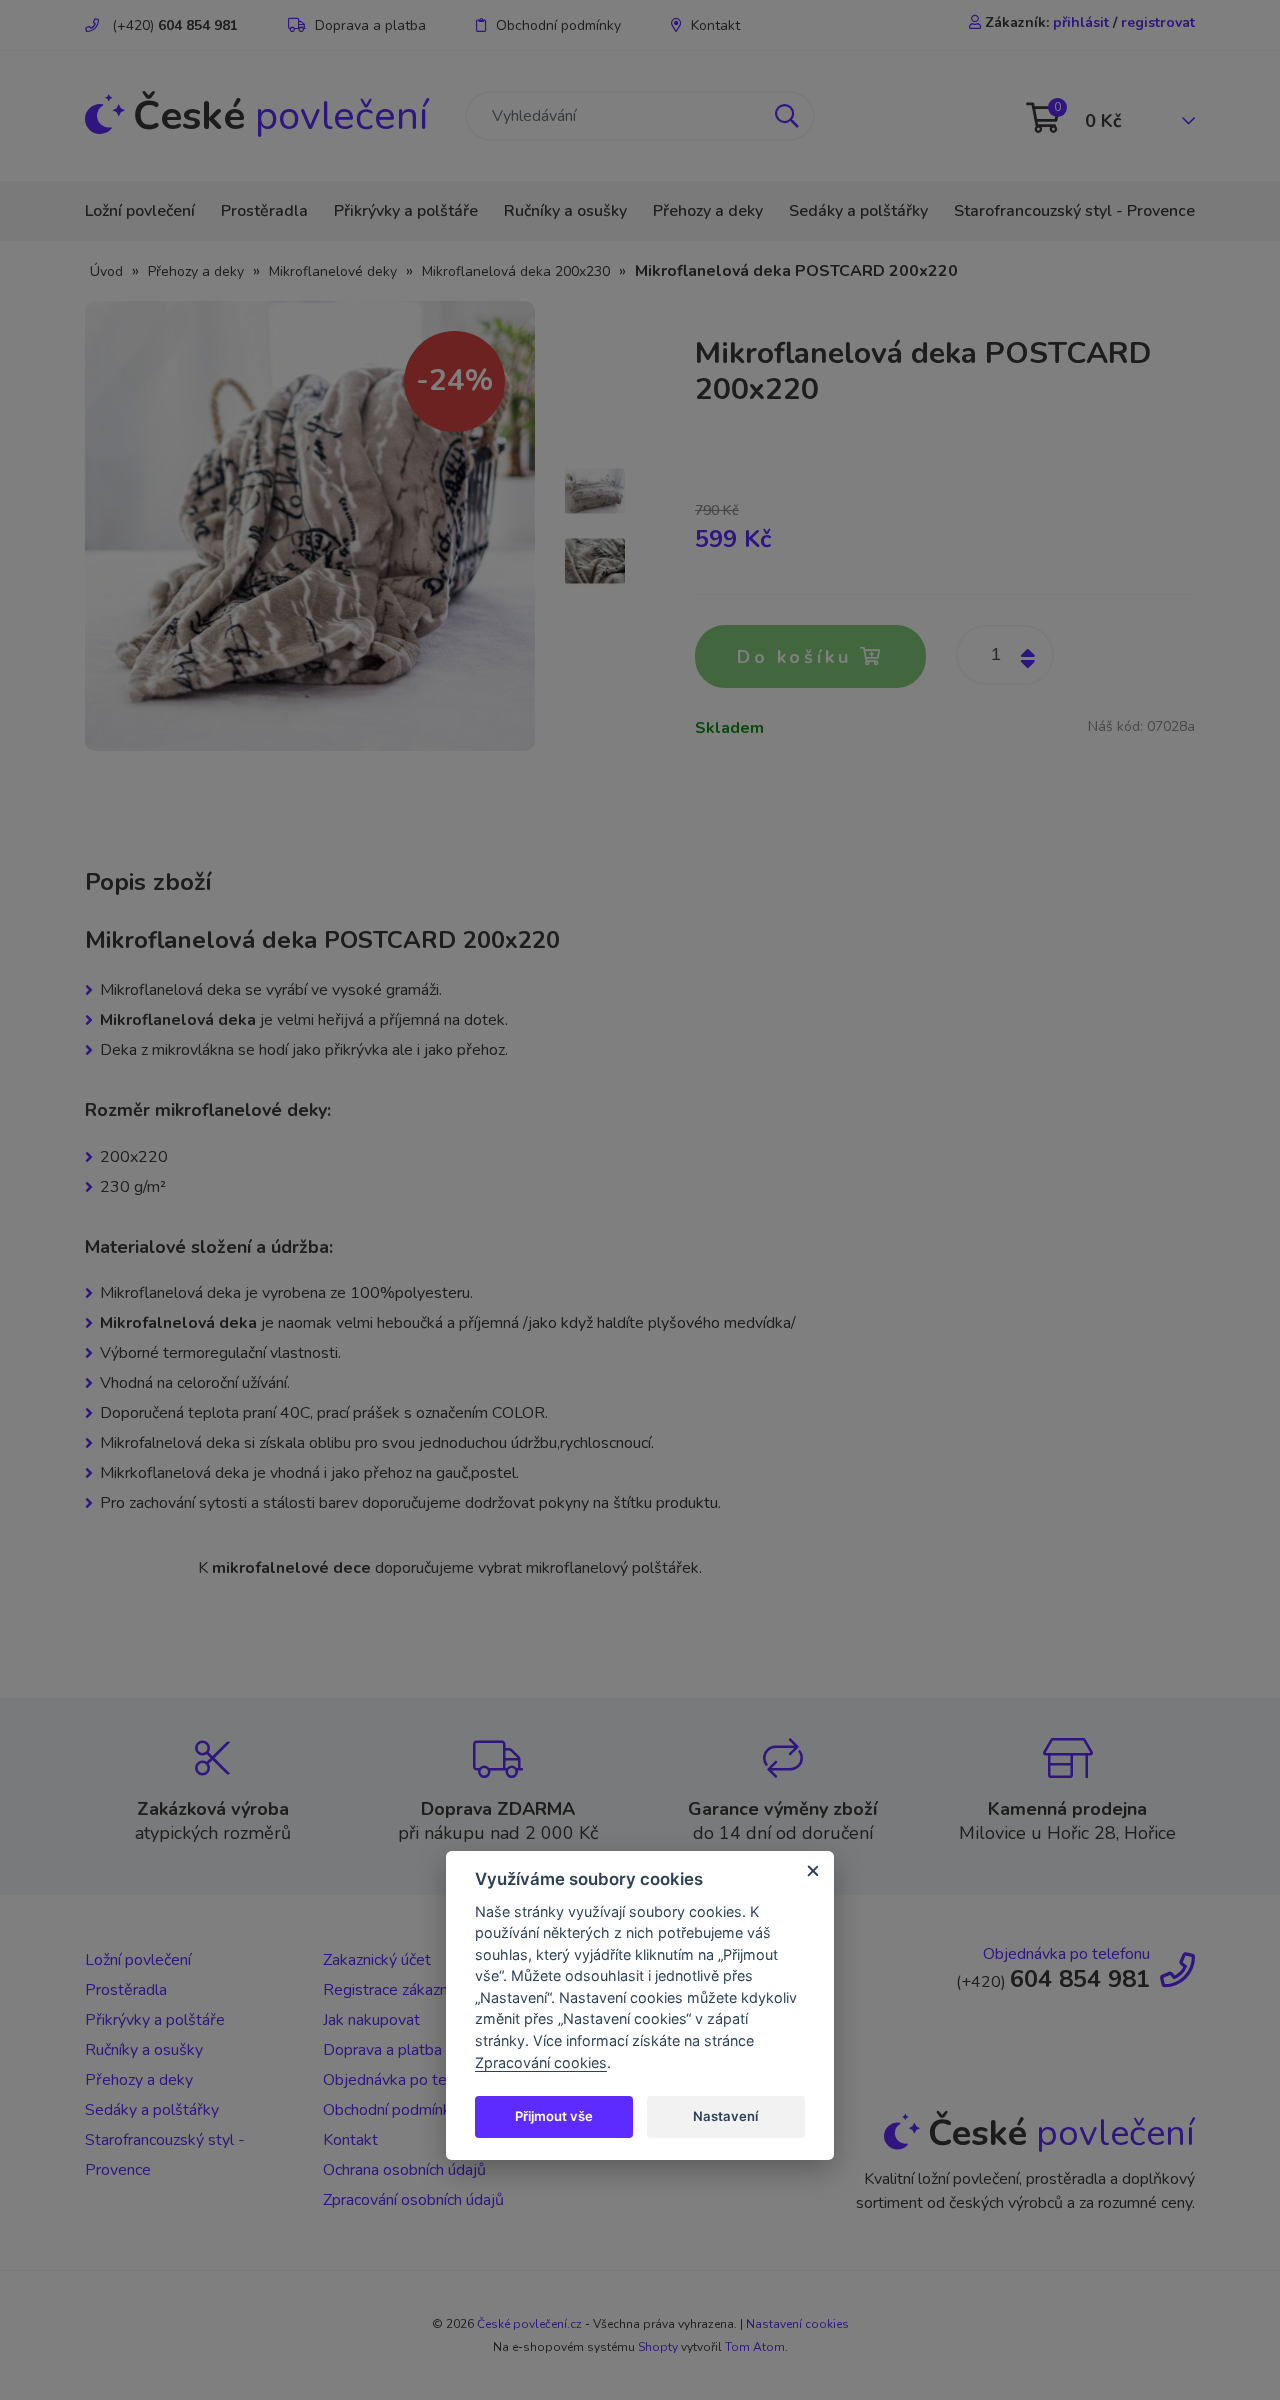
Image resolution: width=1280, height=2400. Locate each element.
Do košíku (798, 657)
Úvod (106, 271)
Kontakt (715, 25)
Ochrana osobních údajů (404, 2170)
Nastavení (725, 2116)
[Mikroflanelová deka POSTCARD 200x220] (310, 525)
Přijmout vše (554, 2116)
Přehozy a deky (708, 211)
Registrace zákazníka (395, 1990)
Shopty (658, 2347)
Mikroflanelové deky (333, 271)
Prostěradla (264, 211)
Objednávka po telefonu (406, 2080)
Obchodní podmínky (558, 25)
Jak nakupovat (371, 2020)
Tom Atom (755, 2347)
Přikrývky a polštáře (406, 211)
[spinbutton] (1005, 655)
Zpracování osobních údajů (413, 2200)
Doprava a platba (370, 25)
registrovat (1158, 22)
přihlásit (1081, 22)
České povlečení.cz (529, 2324)
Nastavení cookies (797, 2324)
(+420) (173, 25)
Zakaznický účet (377, 1960)
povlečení (280, 116)
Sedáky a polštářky (858, 211)
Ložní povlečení (140, 211)
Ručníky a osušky (565, 211)
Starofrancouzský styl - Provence (1074, 211)
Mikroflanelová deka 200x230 (516, 271)
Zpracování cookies (541, 2062)
